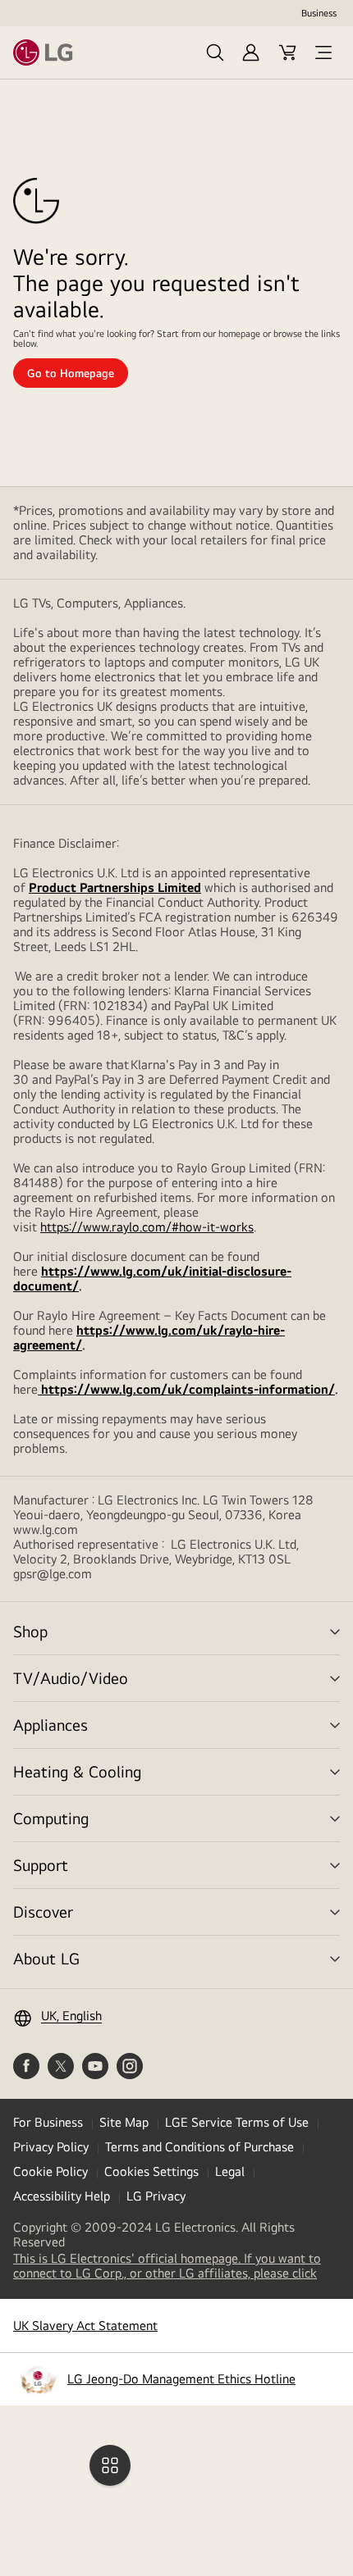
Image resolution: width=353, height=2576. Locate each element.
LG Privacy (156, 2196)
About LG (46, 1958)
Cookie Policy (50, 2171)
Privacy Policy (51, 2147)
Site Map (124, 2122)
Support (41, 1865)
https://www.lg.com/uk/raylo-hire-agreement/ (149, 1338)
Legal (230, 2171)
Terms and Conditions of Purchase (199, 2147)
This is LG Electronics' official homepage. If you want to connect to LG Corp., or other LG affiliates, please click (176, 2266)
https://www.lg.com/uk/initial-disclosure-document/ (152, 1279)
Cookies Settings (151, 2171)
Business (319, 13)
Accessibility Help (62, 2196)
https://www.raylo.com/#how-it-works (147, 1227)
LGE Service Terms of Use (237, 2122)
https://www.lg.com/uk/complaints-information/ (186, 1389)
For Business (48, 2122)
